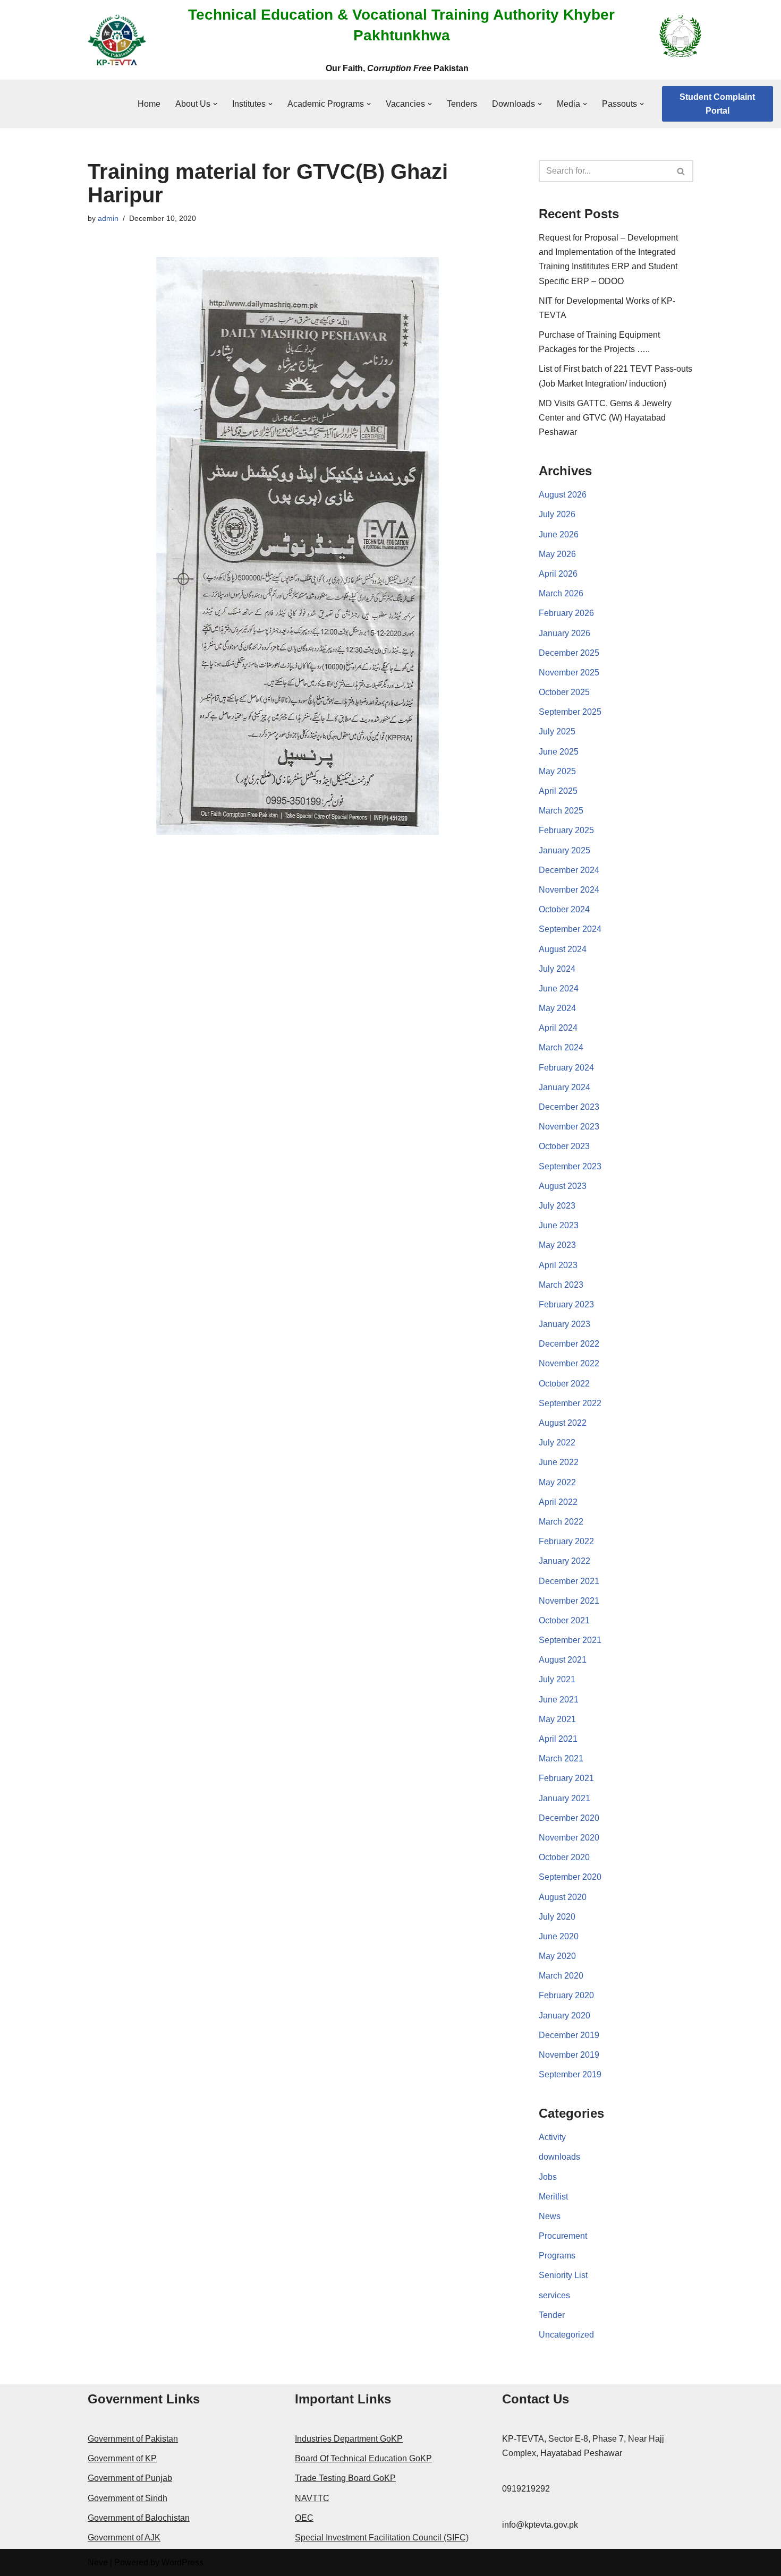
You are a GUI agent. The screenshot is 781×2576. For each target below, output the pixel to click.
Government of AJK (124, 2538)
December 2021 (569, 1581)
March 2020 (561, 1976)
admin (108, 218)
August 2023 (563, 1186)
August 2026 (563, 495)
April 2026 (558, 574)
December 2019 (569, 2035)
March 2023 (561, 1285)
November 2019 (569, 2055)
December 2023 (569, 1107)
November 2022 (569, 1363)
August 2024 (563, 949)
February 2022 (566, 1541)
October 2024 (564, 909)
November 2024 (569, 890)
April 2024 (558, 1028)
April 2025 (558, 791)
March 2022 (561, 1522)
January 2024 (564, 1087)
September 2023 (570, 1166)
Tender (552, 2315)
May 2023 (557, 1245)
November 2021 (569, 1601)
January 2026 (564, 633)
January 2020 (564, 2016)
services (554, 2295)
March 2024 (561, 1047)
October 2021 (564, 1620)
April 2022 (558, 1502)
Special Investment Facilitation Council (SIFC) (382, 2538)
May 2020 (557, 1956)
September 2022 (570, 1403)
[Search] (681, 171)
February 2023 (566, 1304)
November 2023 (569, 1127)
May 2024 (557, 1008)
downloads (559, 2157)
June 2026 (559, 534)
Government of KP (122, 2458)
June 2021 (559, 1700)
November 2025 (569, 673)
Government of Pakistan (133, 2439)
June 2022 (559, 1462)
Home (149, 104)
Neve (98, 2562)
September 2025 (570, 712)
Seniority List (563, 2275)
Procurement (563, 2236)
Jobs (548, 2177)
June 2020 (559, 1936)
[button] (215, 104)
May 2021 (557, 1719)
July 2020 (557, 1917)
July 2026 (557, 514)
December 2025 (569, 653)
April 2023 (558, 1265)
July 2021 (557, 1679)
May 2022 (557, 1482)
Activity (552, 2137)
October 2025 (564, 692)
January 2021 (564, 1798)
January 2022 (564, 1561)
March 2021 (561, 1758)
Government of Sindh (128, 2498)
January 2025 (564, 850)
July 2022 (557, 1443)
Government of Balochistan (139, 2518)
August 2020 (563, 1897)
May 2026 (557, 554)
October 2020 (564, 1857)
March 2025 (561, 811)
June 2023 (559, 1225)
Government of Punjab (130, 2478)
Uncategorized (566, 2335)
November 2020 (569, 1838)
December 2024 (569, 870)
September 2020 (570, 1877)
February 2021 (566, 1778)
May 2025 (557, 771)
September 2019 (570, 2074)
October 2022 (564, 1384)
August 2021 (563, 1660)
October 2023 (564, 1146)
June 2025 (559, 752)
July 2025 (557, 731)
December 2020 (569, 1818)
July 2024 (557, 969)
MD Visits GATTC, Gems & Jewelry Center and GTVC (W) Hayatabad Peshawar (605, 418)
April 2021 (558, 1739)
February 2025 (566, 830)
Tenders (462, 104)
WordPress (182, 2562)
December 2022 (569, 1344)
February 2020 (566, 1995)
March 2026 (561, 593)
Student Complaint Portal (717, 104)
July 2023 (557, 1206)
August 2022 (563, 1423)
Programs (557, 2256)
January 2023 (564, 1324)
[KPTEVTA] (117, 40)
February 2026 (566, 613)
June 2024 (559, 989)
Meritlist (553, 2197)
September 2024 (570, 929)
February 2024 (566, 1068)
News (550, 2216)
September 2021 (570, 1640)
